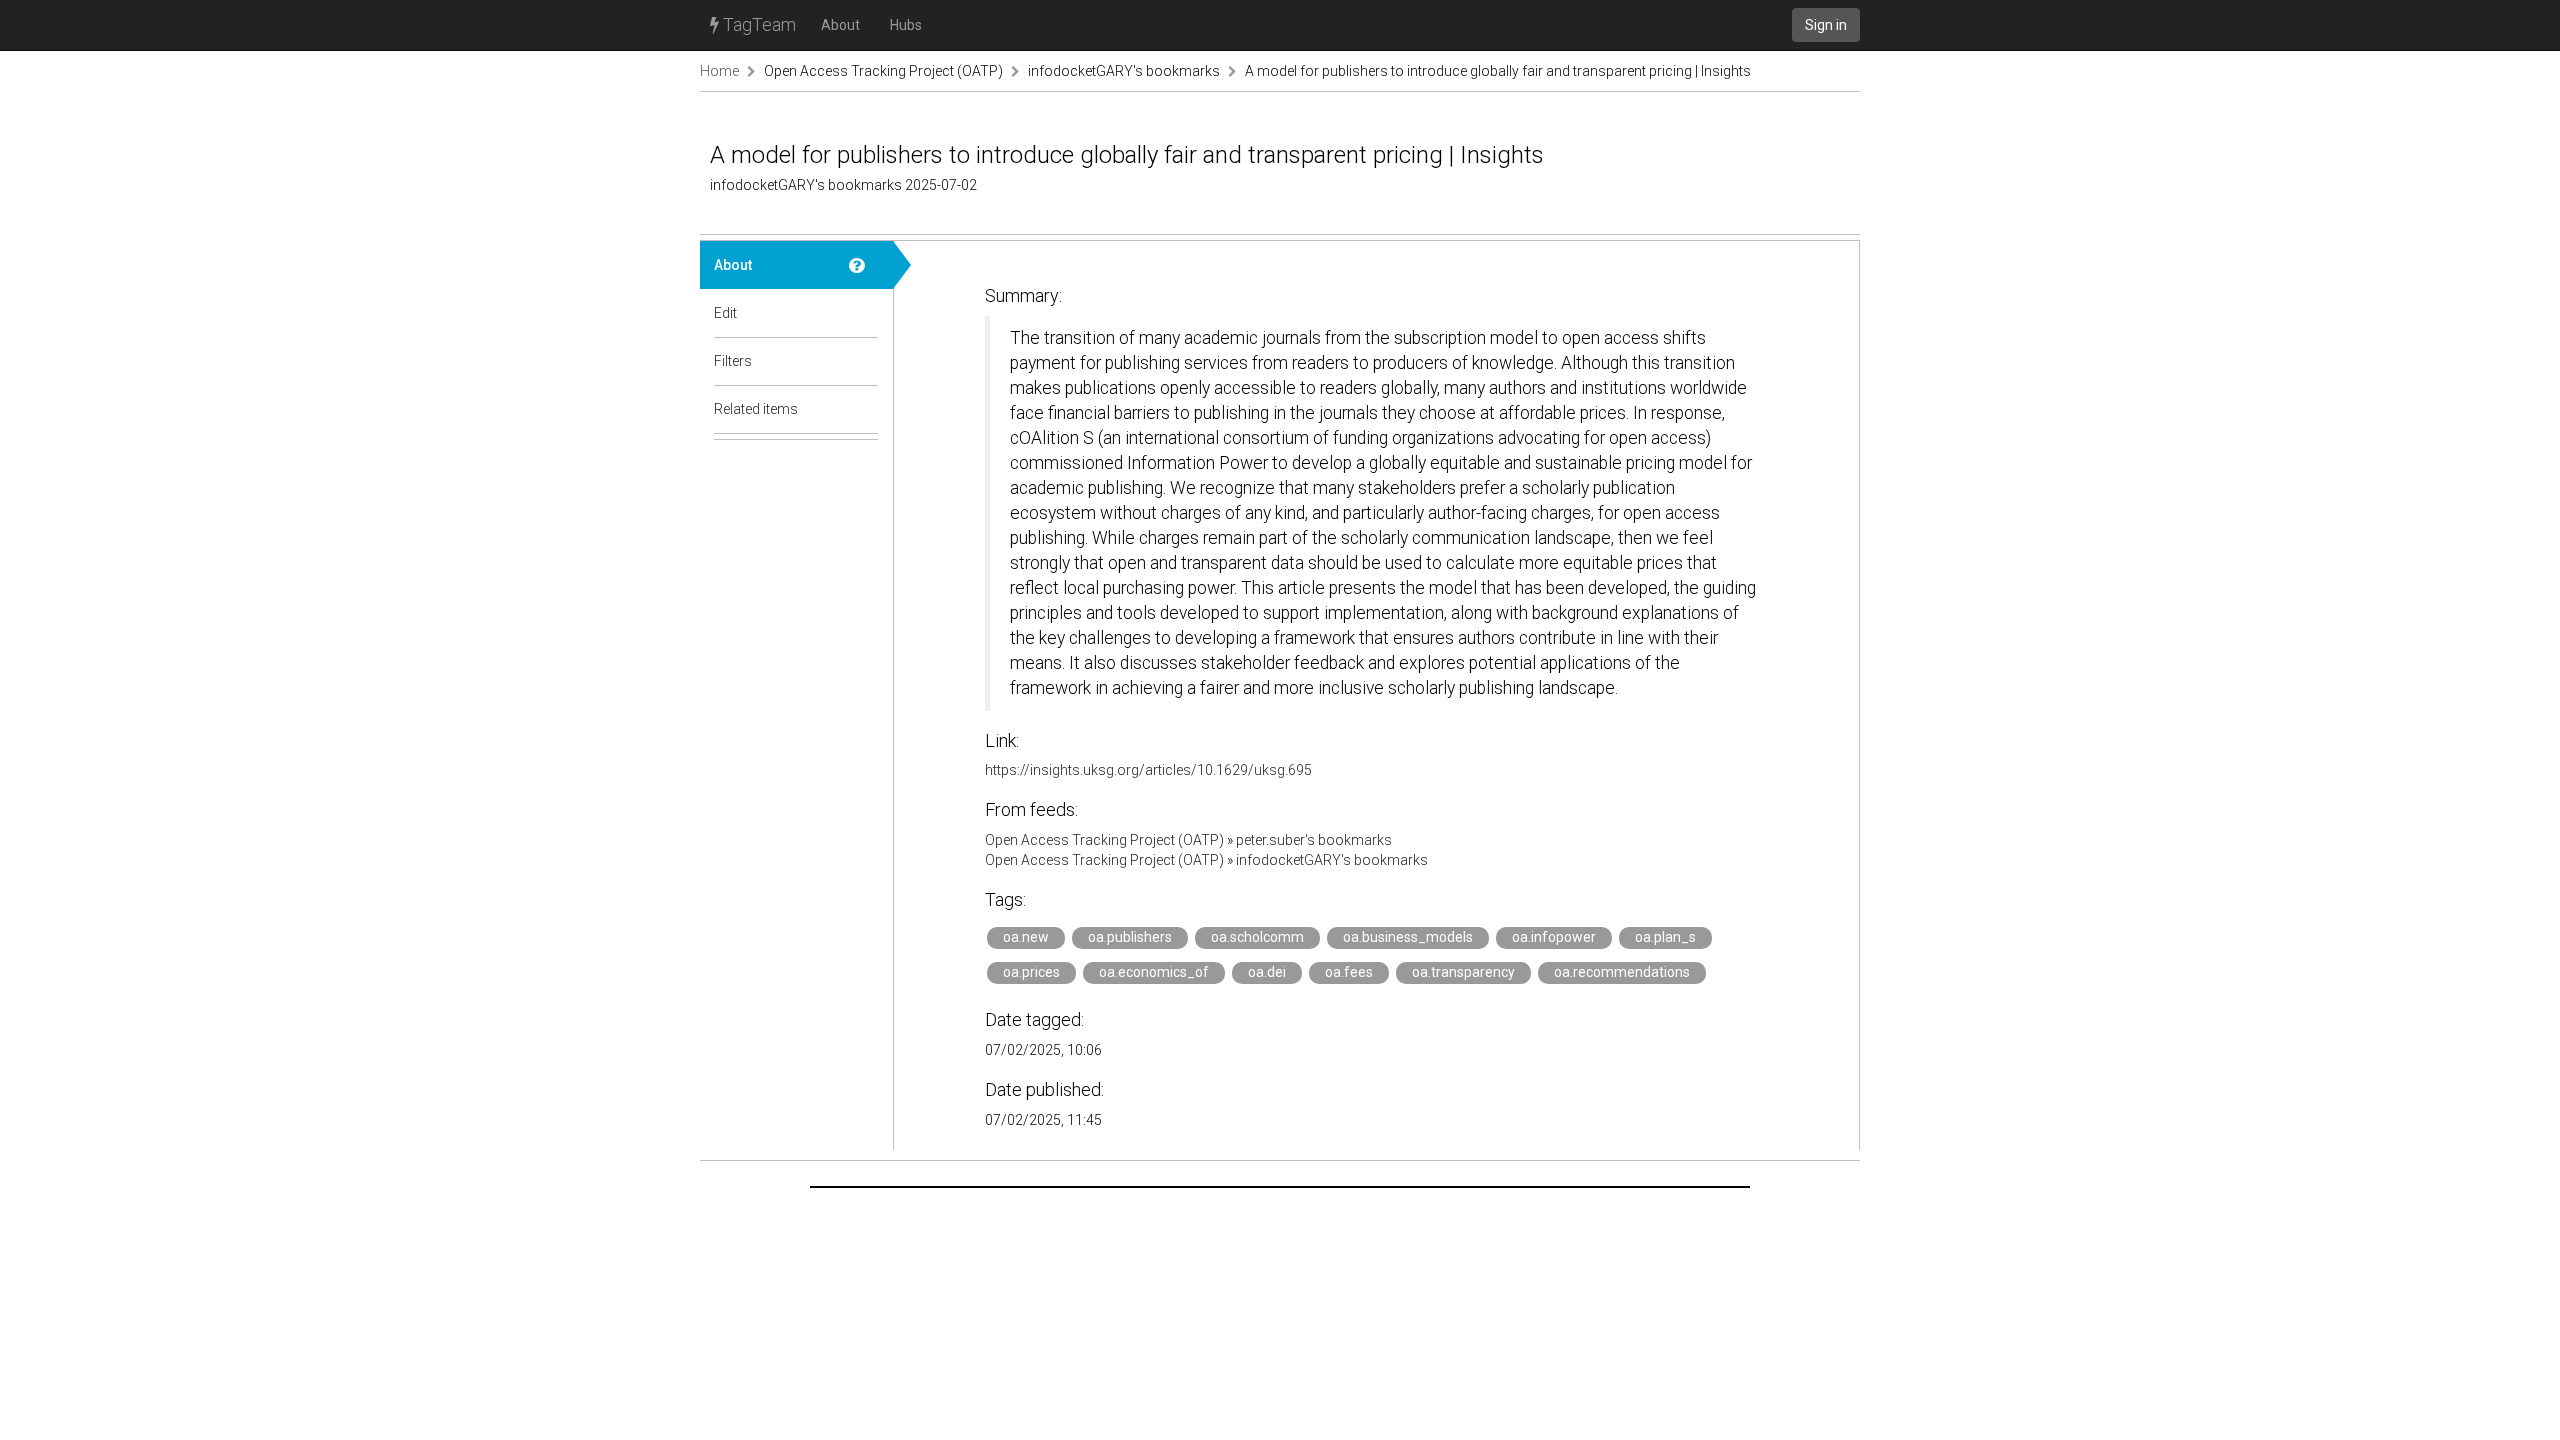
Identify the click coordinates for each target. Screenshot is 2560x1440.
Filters (733, 361)
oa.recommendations (1622, 972)
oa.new (1026, 937)
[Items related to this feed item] (864, 409)
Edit (725, 313)
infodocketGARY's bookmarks (1124, 71)
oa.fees (1349, 972)
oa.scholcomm (1257, 937)
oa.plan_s (1665, 937)
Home (719, 71)
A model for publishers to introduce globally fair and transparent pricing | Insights (1498, 71)
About (840, 25)
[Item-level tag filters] (864, 361)
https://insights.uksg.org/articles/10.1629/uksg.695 (1148, 770)
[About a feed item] (864, 265)
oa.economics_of (1154, 972)
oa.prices (1031, 972)
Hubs (906, 25)
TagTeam (757, 24)
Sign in (1826, 25)
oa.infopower (1554, 937)
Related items (756, 409)
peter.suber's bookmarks (1314, 840)
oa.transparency (1463, 972)
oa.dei (1267, 972)
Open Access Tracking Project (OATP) (883, 71)
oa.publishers (1130, 937)
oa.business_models (1408, 937)
